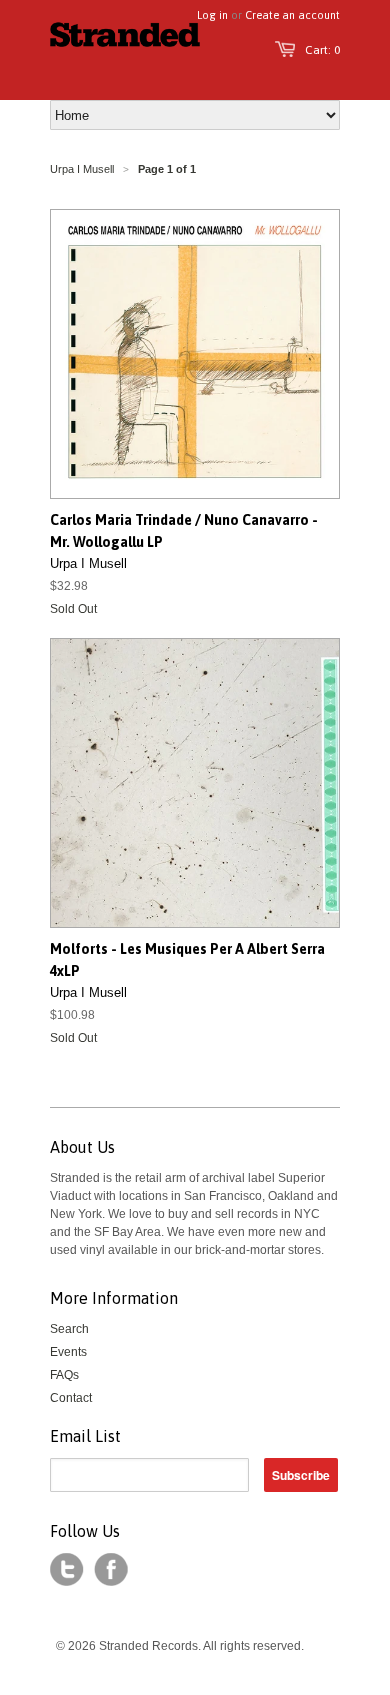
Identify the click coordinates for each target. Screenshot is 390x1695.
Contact (71, 1398)
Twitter (67, 1570)
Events (68, 1352)
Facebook (111, 1570)
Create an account (292, 15)
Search (69, 1329)
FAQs (64, 1375)
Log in (212, 15)
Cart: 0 (322, 50)
